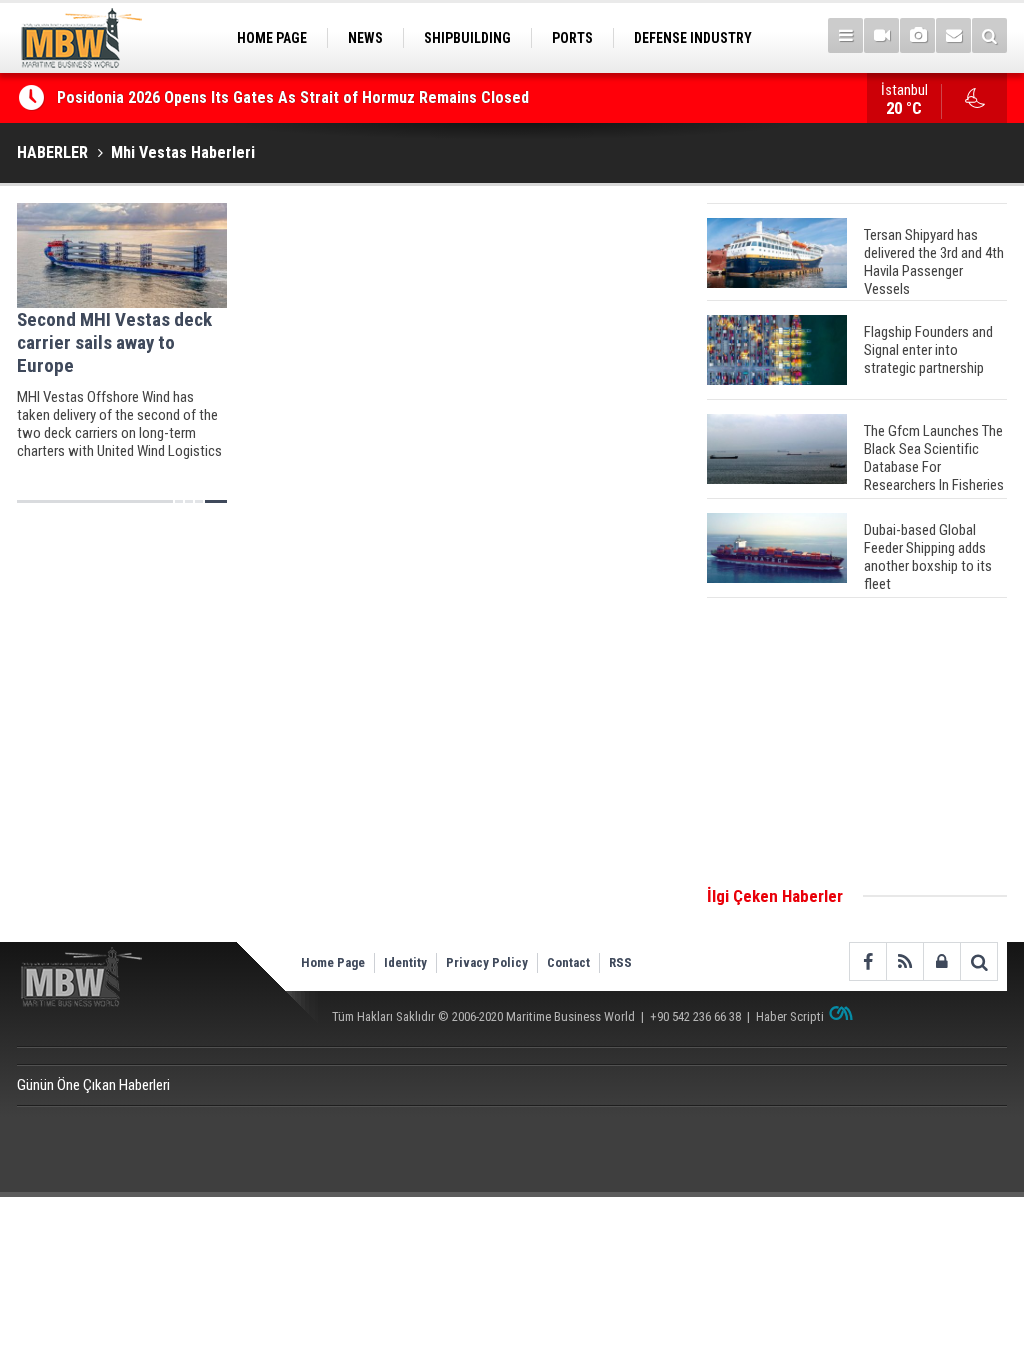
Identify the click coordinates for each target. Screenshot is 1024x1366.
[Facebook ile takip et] (867, 961)
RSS (620, 962)
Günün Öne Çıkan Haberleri (93, 1085)
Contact (568, 962)
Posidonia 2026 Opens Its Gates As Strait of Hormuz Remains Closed (295, 97)
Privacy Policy (487, 962)
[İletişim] (953, 35)
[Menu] (845, 35)
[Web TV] (881, 35)
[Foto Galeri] (917, 35)
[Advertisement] (857, 743)
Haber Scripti (790, 1016)
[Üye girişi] (941, 961)
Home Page (333, 962)
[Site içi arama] (989, 35)
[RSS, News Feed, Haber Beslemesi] (904, 961)
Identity (405, 962)
